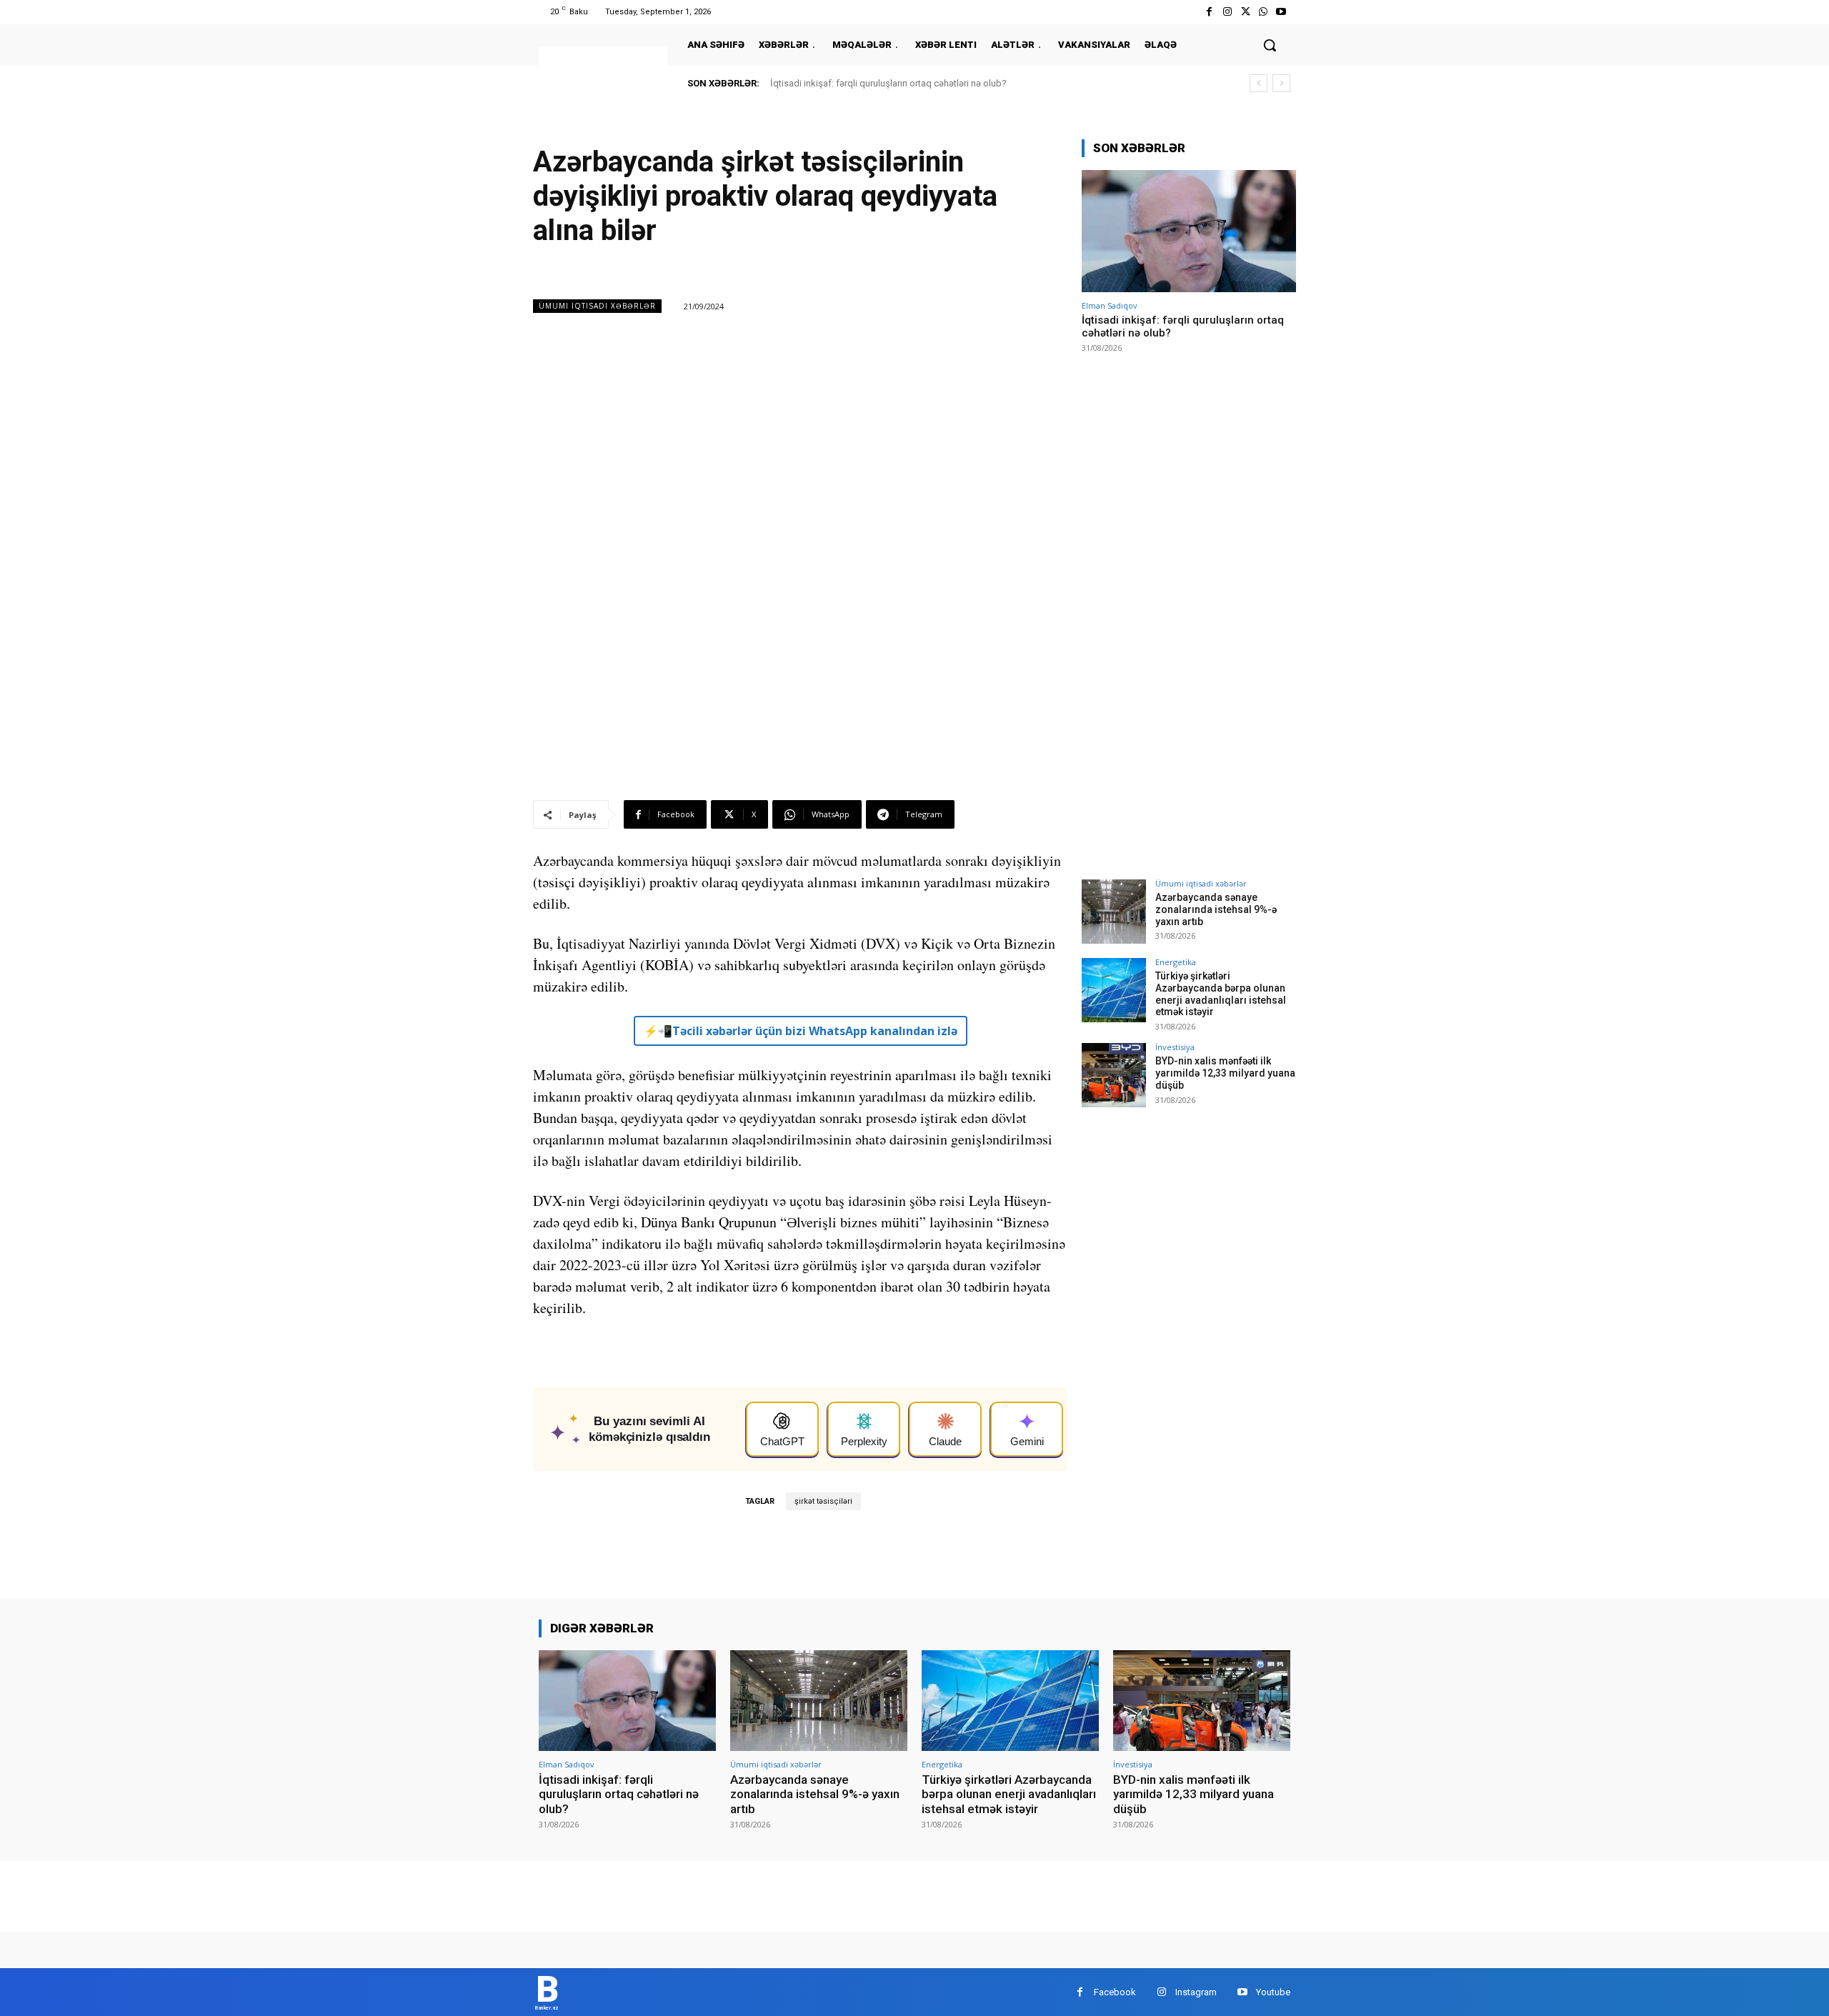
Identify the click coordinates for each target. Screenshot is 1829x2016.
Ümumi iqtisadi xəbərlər (597, 306)
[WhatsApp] (1264, 12)
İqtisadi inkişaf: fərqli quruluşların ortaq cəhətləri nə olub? (888, 83)
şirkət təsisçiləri (823, 1501)
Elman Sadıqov (1110, 305)
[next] (1281, 83)
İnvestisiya (1175, 1047)
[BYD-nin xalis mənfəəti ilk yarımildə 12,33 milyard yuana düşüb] (1114, 1075)
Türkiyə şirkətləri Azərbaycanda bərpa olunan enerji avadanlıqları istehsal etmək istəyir (1221, 994)
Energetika (1176, 962)
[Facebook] (1209, 12)
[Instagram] (1227, 12)
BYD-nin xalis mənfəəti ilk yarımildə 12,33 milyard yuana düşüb (1225, 1073)
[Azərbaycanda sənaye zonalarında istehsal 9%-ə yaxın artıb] (1114, 912)
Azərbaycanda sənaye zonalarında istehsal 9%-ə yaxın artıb (1216, 909)
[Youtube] (1281, 12)
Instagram (1196, 1992)
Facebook (1115, 1992)
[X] (1245, 12)
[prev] (1259, 83)
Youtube (1273, 1992)
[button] (1270, 45)
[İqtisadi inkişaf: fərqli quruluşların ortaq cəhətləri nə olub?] (1189, 231)
